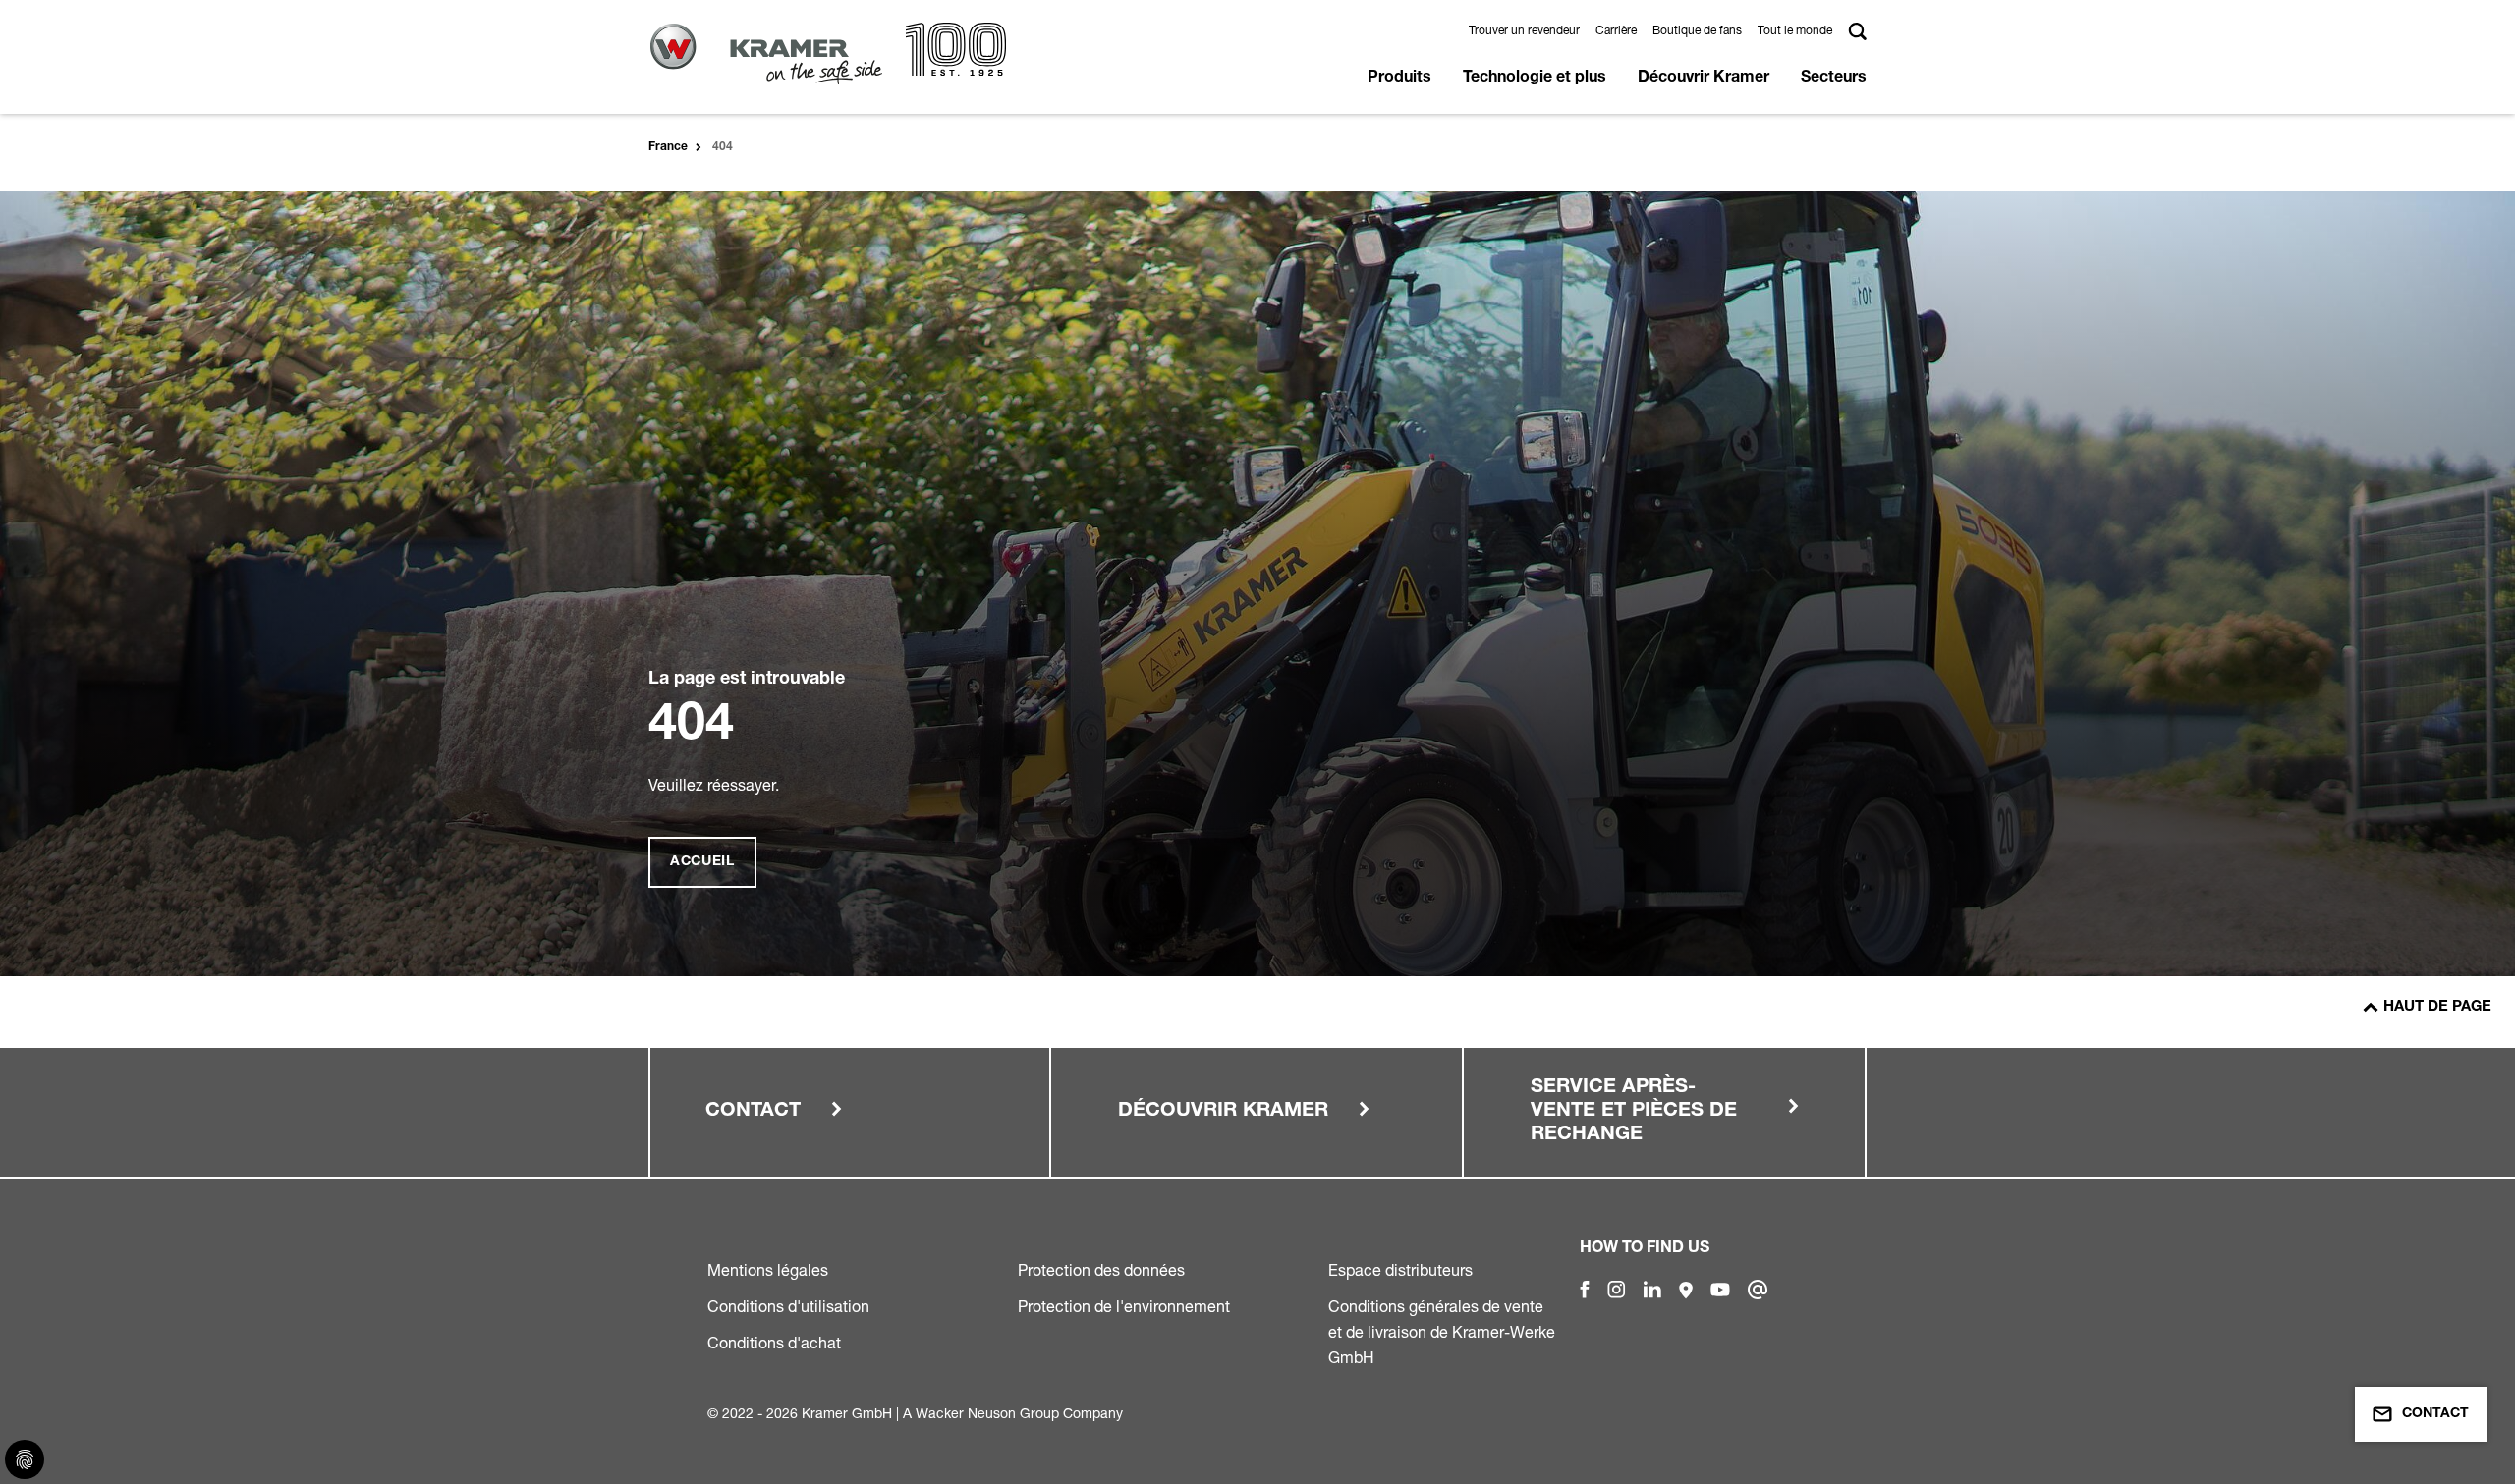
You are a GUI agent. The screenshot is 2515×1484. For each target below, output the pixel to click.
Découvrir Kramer (1704, 79)
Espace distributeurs (1400, 1270)
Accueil (702, 862)
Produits (1399, 79)
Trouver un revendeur (1524, 30)
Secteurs (1834, 79)
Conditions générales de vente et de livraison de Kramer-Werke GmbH (1442, 1332)
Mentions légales (768, 1270)
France (668, 147)
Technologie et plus (1535, 79)
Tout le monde (1795, 30)
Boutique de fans (1697, 30)
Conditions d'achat (774, 1343)
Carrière (1616, 30)
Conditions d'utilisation (788, 1306)
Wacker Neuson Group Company (1019, 1413)
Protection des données (1101, 1270)
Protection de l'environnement (1124, 1306)
